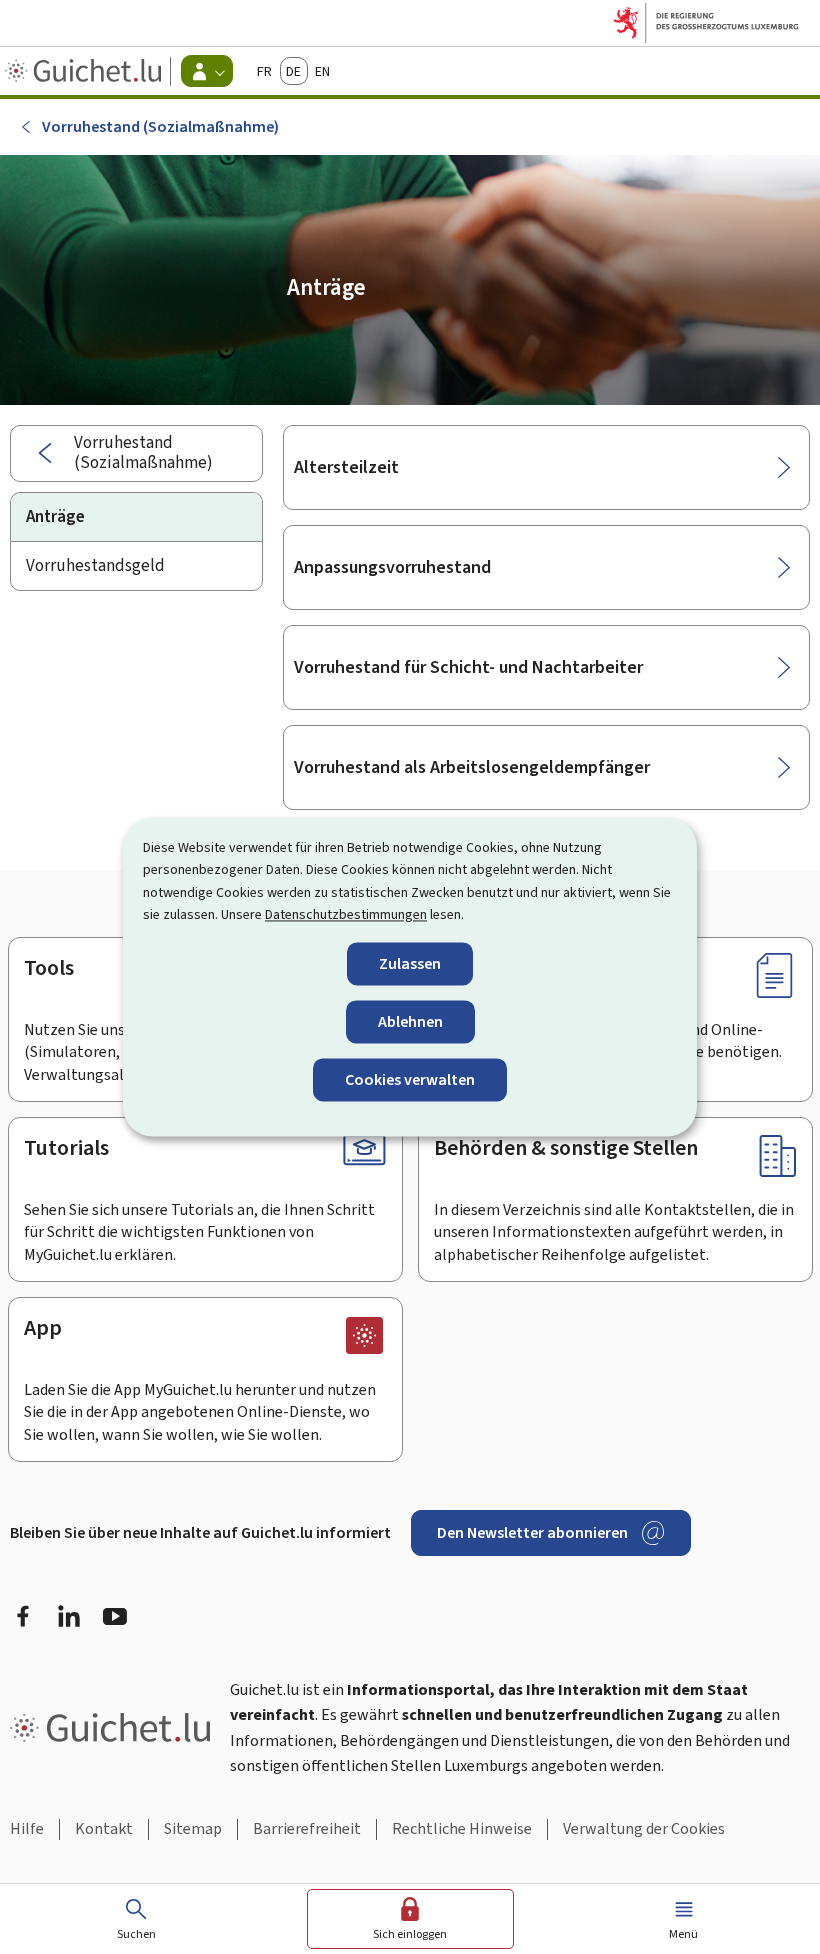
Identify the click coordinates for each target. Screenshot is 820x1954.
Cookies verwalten (410, 1079)
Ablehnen (410, 1021)
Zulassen (410, 963)
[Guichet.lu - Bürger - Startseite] (85, 71)
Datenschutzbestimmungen (346, 915)
